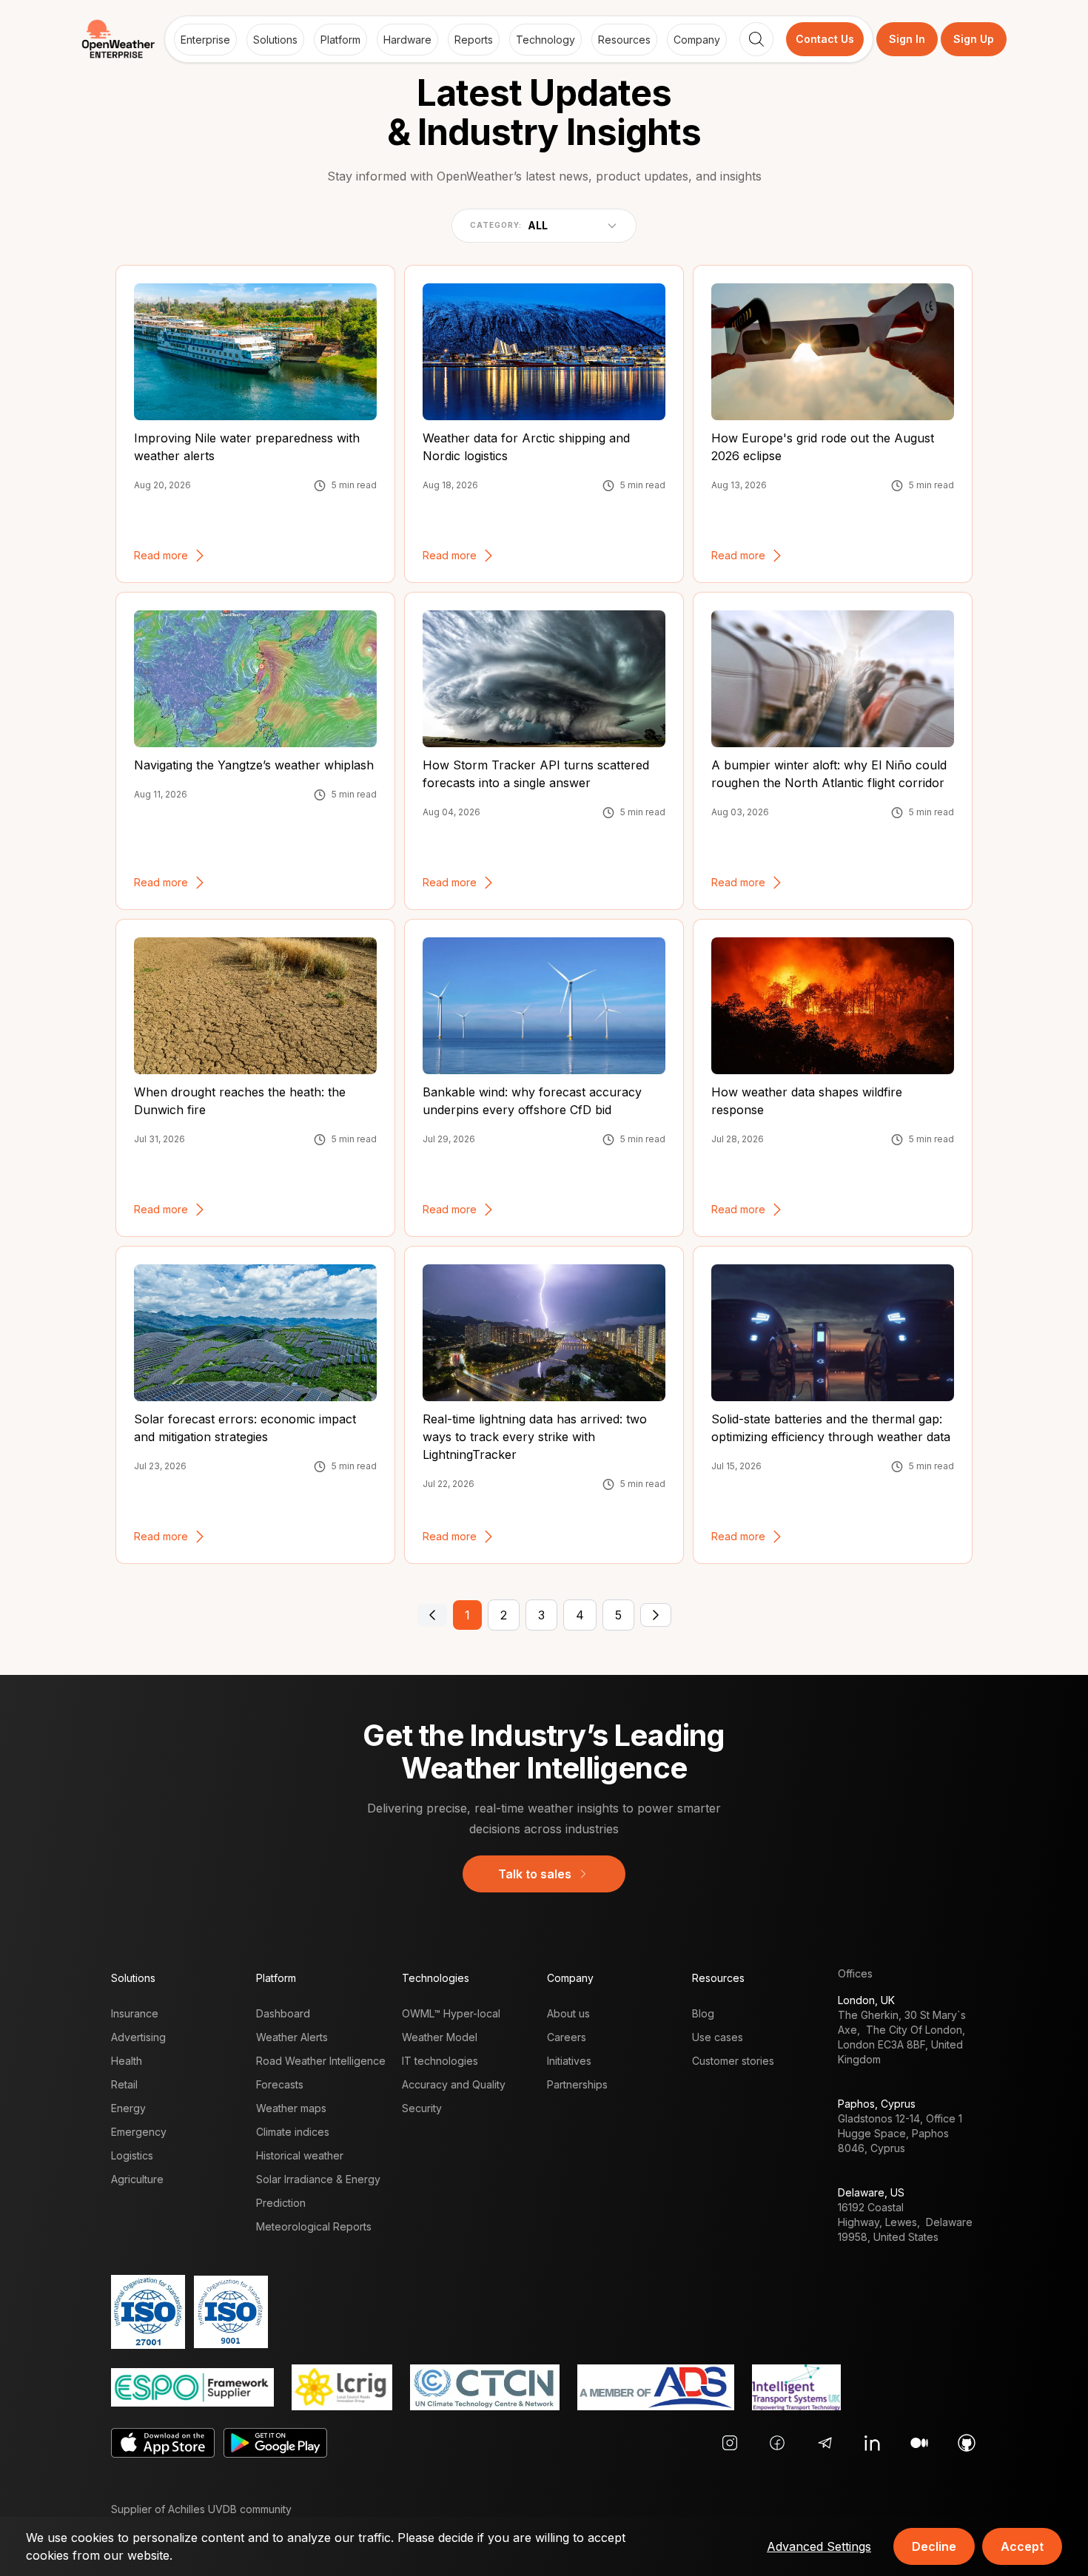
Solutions (275, 40)
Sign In (907, 39)
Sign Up (974, 39)
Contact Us (825, 39)
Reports (474, 40)
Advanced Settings (819, 2546)
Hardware (407, 40)
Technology (545, 40)
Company (697, 40)
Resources (624, 40)
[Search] (756, 39)
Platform (340, 40)
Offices (855, 1973)
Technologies (436, 1978)
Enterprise (205, 40)
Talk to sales (535, 1874)
